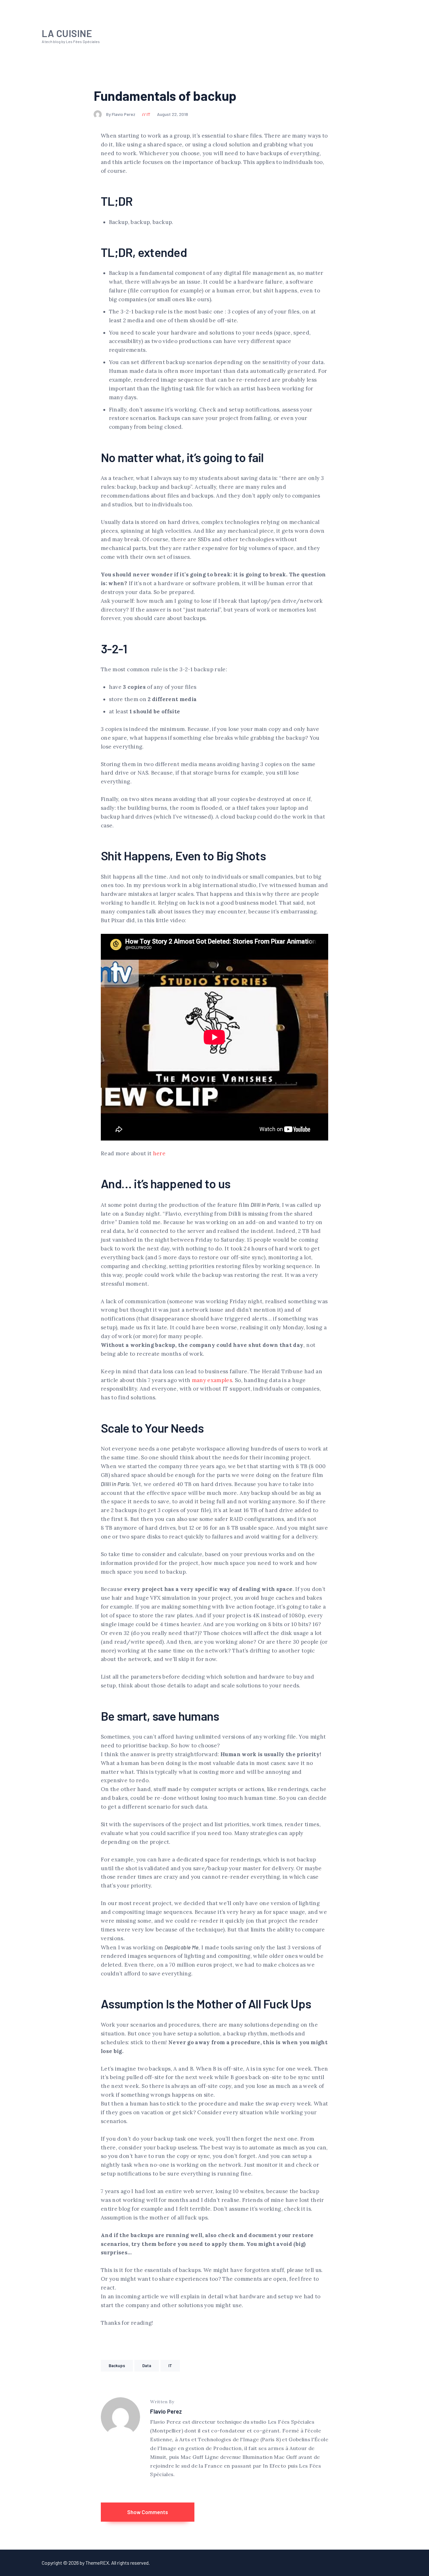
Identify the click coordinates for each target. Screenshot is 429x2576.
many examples (212, 1380)
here (159, 1153)
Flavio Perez (166, 2411)
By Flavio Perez (121, 114)
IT (149, 114)
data (147, 2366)
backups (117, 2366)
